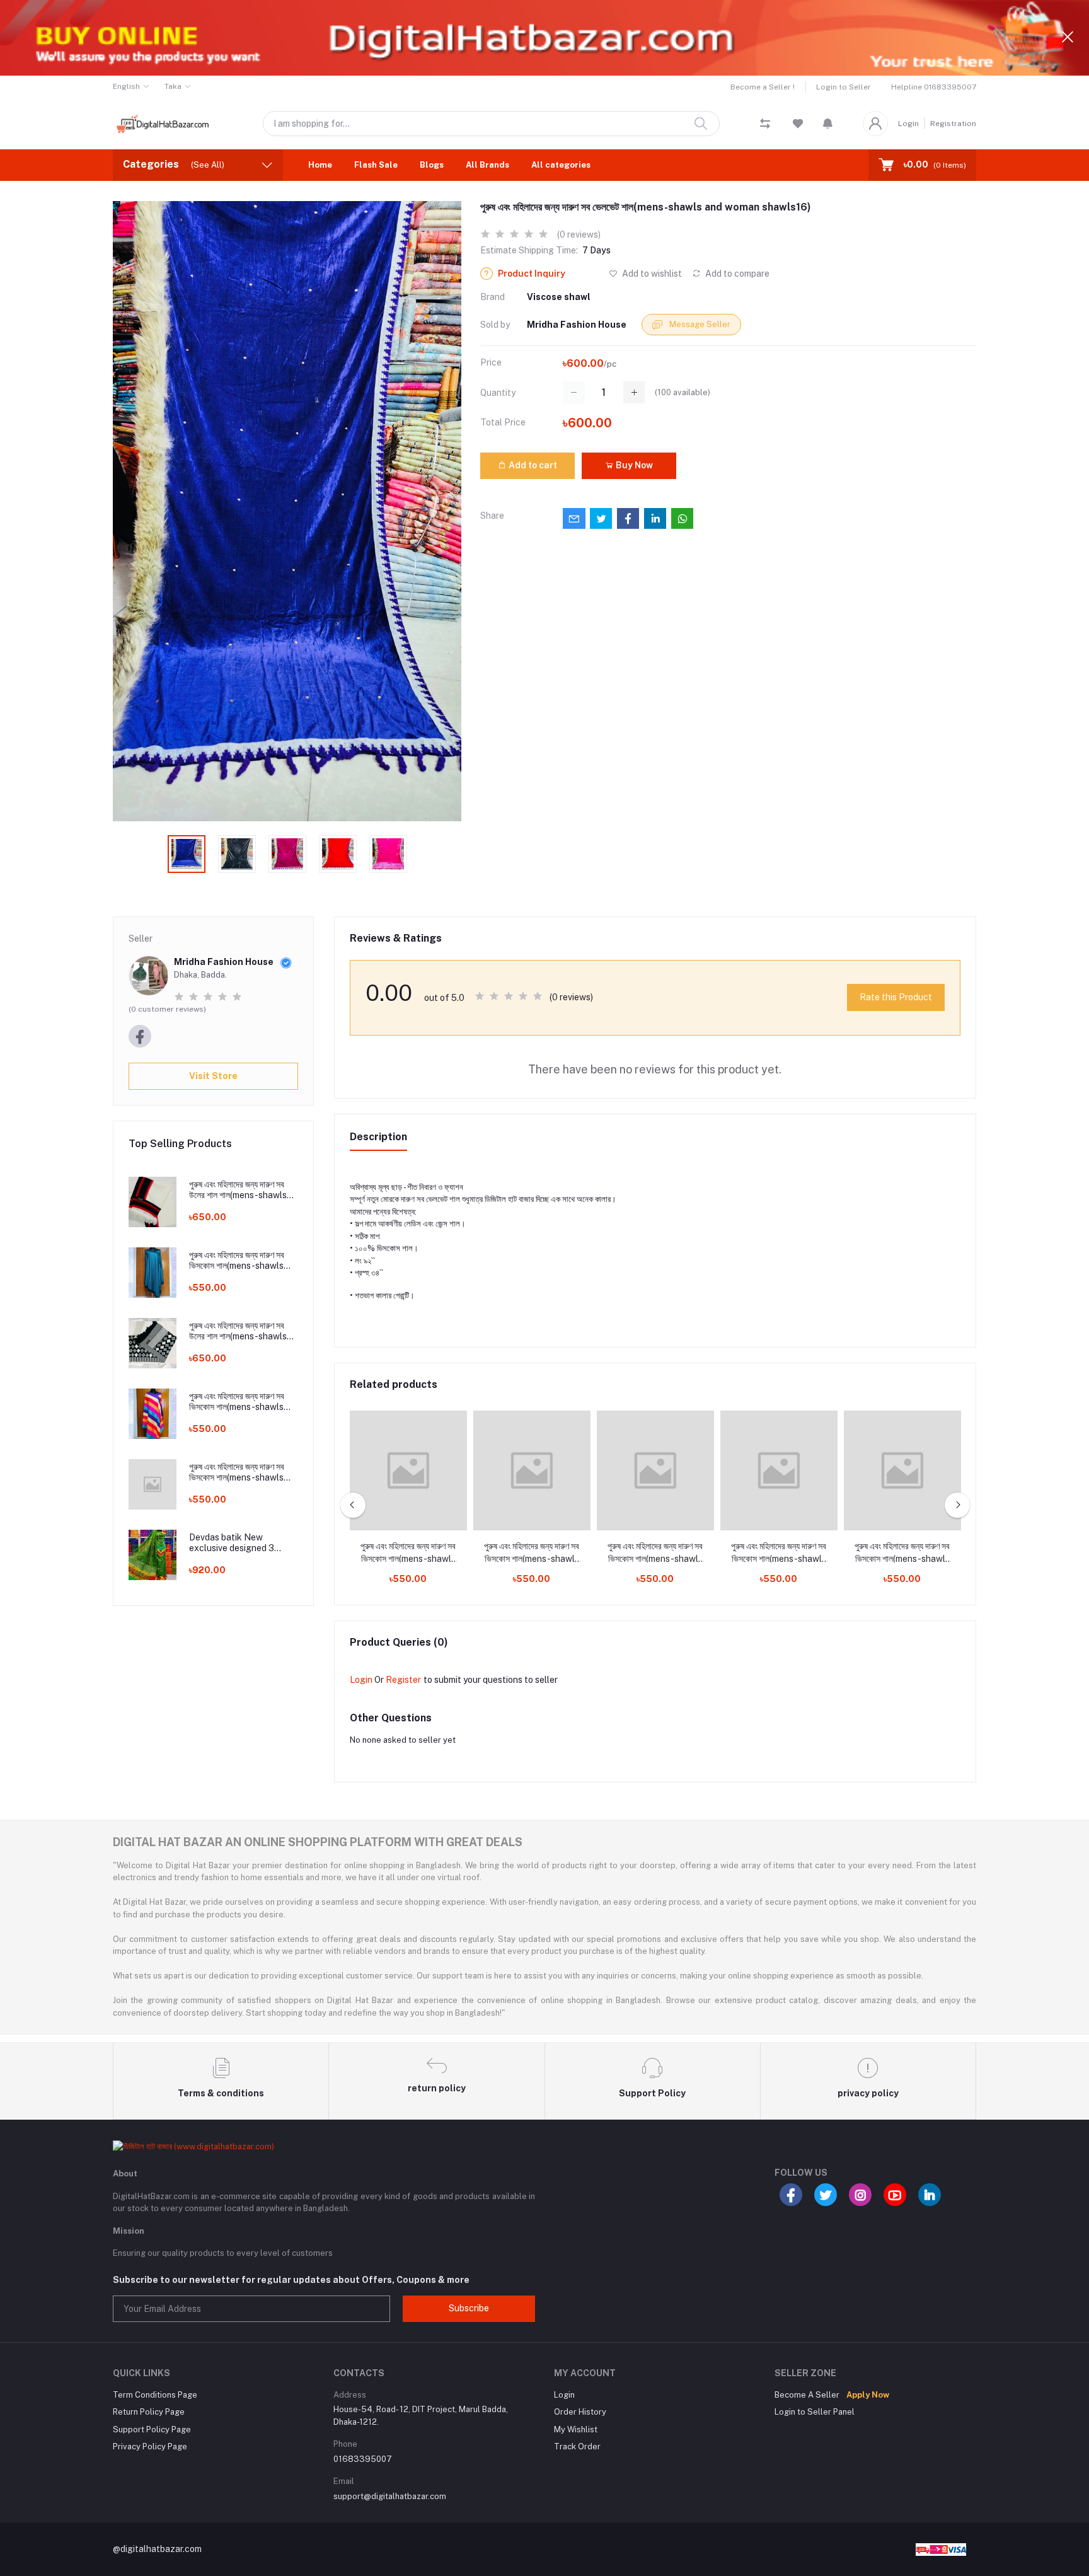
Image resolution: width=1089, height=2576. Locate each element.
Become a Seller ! (763, 87)
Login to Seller (844, 87)
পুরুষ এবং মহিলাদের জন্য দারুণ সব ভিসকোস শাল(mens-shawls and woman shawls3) (237, 1472)
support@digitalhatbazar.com (390, 2496)
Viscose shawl (559, 297)
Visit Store (213, 1076)
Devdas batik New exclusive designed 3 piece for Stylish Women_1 (242, 1543)
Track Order (577, 2446)
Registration (953, 124)
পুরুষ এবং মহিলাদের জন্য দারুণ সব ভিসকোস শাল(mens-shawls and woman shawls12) (237, 1402)
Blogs (432, 165)
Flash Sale (376, 165)
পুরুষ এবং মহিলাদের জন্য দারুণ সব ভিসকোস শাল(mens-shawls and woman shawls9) (902, 1553)
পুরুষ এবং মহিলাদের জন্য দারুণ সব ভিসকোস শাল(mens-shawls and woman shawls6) (655, 1553)
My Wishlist (576, 2429)
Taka (173, 86)
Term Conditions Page (155, 2395)
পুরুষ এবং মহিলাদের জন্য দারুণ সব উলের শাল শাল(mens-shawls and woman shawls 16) (238, 1190)
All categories (561, 165)
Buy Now (633, 465)
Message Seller (699, 324)
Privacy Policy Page (150, 2446)
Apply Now (868, 2395)
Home (320, 165)
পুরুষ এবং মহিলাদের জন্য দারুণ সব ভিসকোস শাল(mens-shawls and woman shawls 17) (237, 1261)
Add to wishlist (651, 274)
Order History (580, 2412)
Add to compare (736, 274)
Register (403, 1680)
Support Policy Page (152, 2429)
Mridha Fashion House (577, 325)
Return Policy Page (149, 2412)
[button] (828, 124)
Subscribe (469, 2308)
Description (378, 1137)
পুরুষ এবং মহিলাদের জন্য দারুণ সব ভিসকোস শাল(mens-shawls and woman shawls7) (779, 1553)
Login (908, 124)
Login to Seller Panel (815, 2412)
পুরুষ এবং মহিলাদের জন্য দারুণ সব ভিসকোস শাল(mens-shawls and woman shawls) (408, 1553)
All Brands (487, 165)
